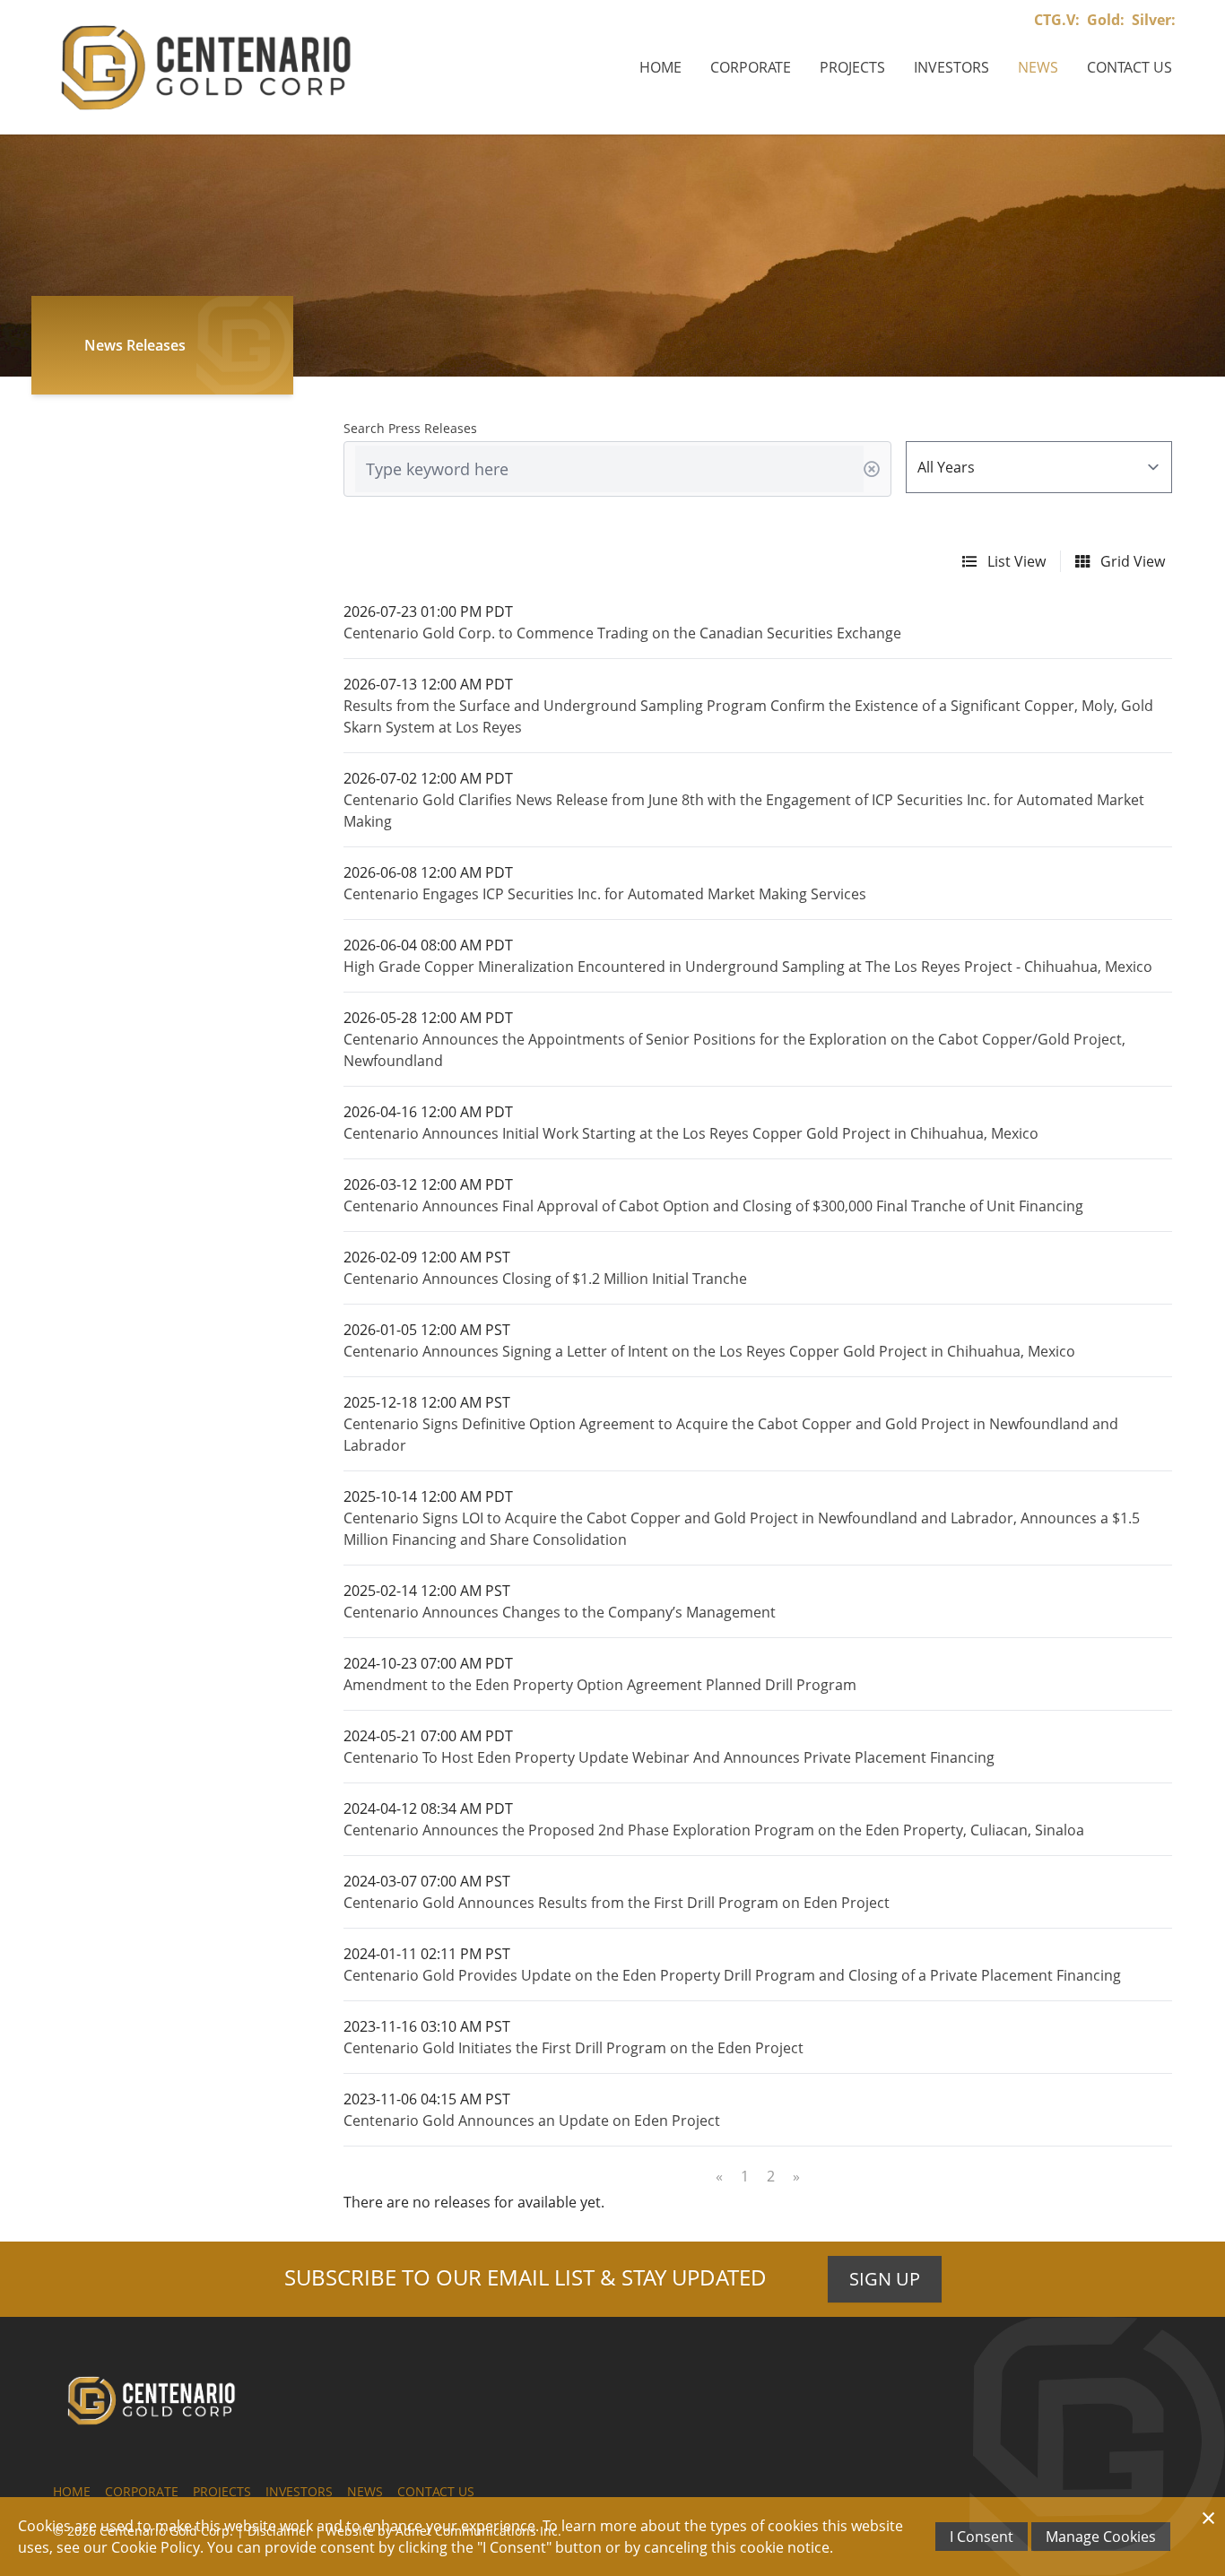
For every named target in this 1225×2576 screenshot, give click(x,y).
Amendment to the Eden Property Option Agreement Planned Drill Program (600, 1685)
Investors (951, 67)
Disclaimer (279, 2531)
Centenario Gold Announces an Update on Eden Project (532, 2121)
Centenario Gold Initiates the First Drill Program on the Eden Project (573, 2048)
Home (660, 67)
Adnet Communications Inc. (478, 2531)
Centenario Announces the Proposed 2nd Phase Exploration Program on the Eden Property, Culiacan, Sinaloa (714, 1830)
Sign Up (885, 2279)
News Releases (135, 345)
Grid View (1131, 561)
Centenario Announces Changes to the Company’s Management (560, 1612)
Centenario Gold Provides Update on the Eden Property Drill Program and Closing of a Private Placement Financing (732, 1975)
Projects (852, 67)
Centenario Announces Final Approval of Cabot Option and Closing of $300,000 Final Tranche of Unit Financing (713, 1206)
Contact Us (1129, 67)
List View (1015, 561)
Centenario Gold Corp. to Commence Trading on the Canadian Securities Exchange (622, 633)
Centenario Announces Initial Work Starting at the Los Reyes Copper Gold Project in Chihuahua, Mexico (691, 1133)
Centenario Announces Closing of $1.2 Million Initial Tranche (545, 1279)
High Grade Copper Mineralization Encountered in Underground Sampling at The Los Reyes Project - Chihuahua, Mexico (748, 967)
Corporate (751, 67)
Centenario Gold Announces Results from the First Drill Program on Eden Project (617, 1903)
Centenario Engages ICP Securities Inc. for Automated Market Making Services (605, 894)
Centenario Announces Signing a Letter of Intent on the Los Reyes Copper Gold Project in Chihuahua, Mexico (709, 1351)
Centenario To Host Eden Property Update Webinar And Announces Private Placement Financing (669, 1757)
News (1038, 67)
